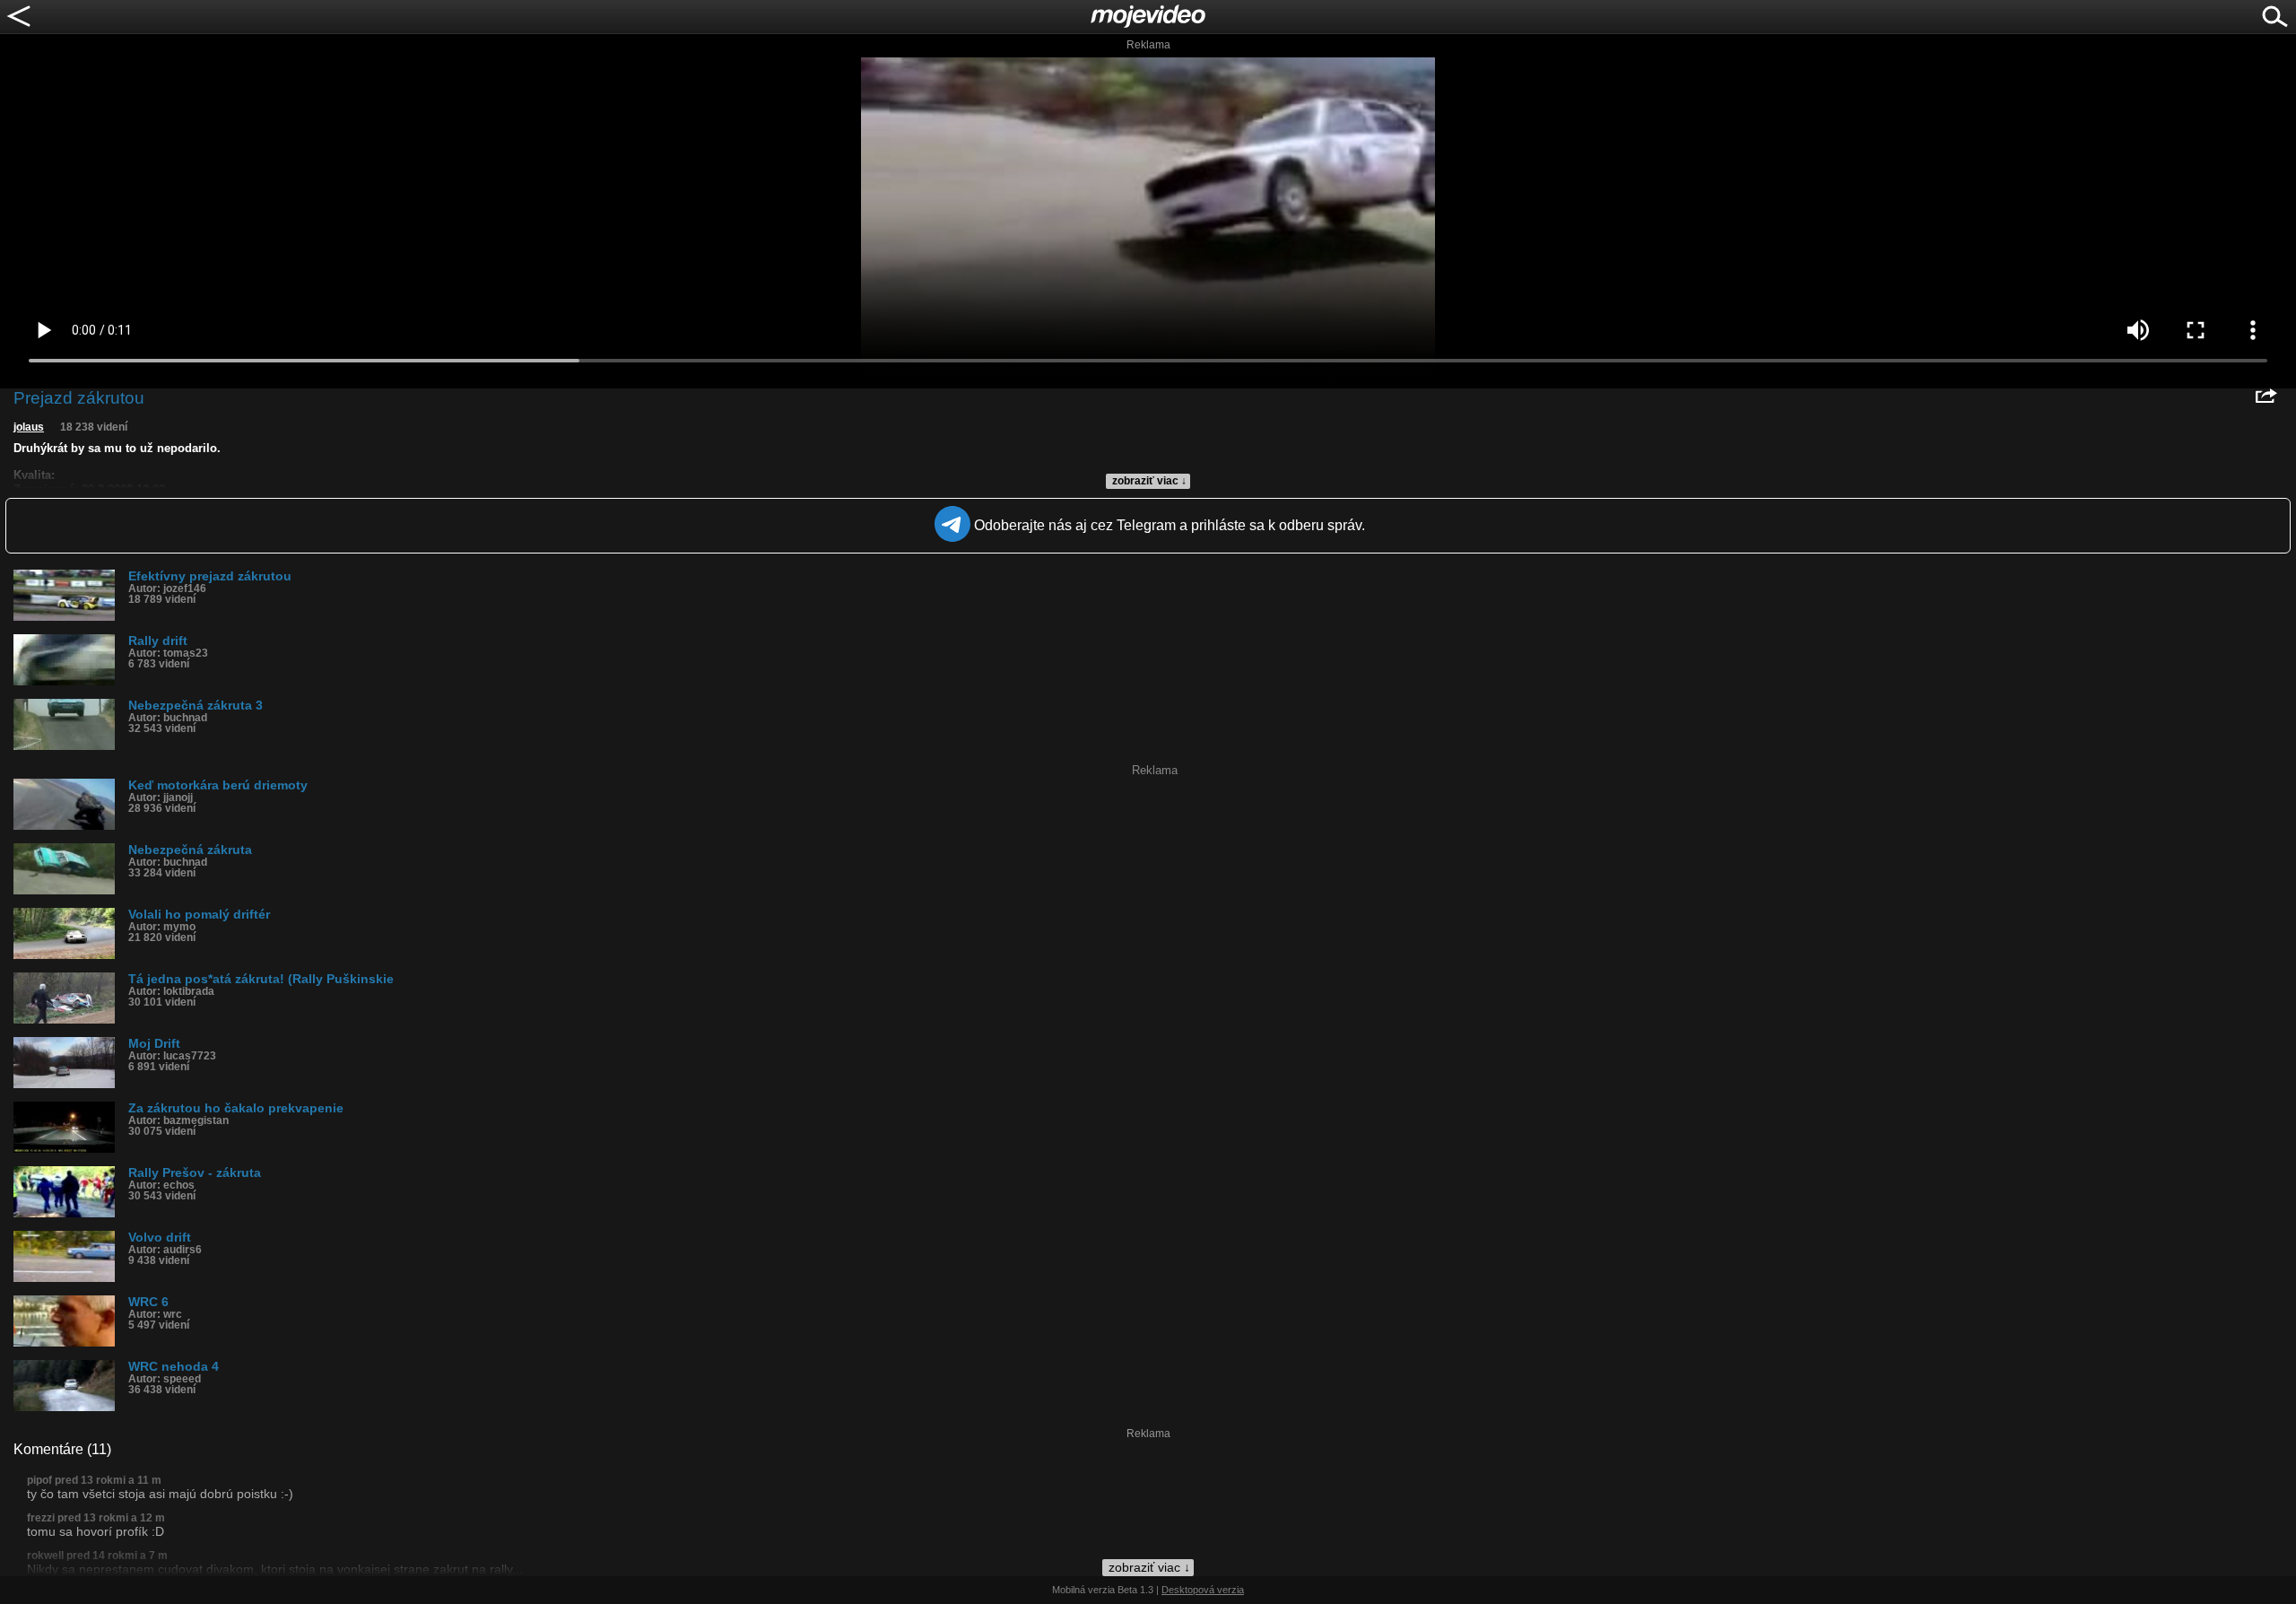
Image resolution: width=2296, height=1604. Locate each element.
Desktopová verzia (1203, 1590)
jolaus (29, 427)
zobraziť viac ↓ (1149, 481)
